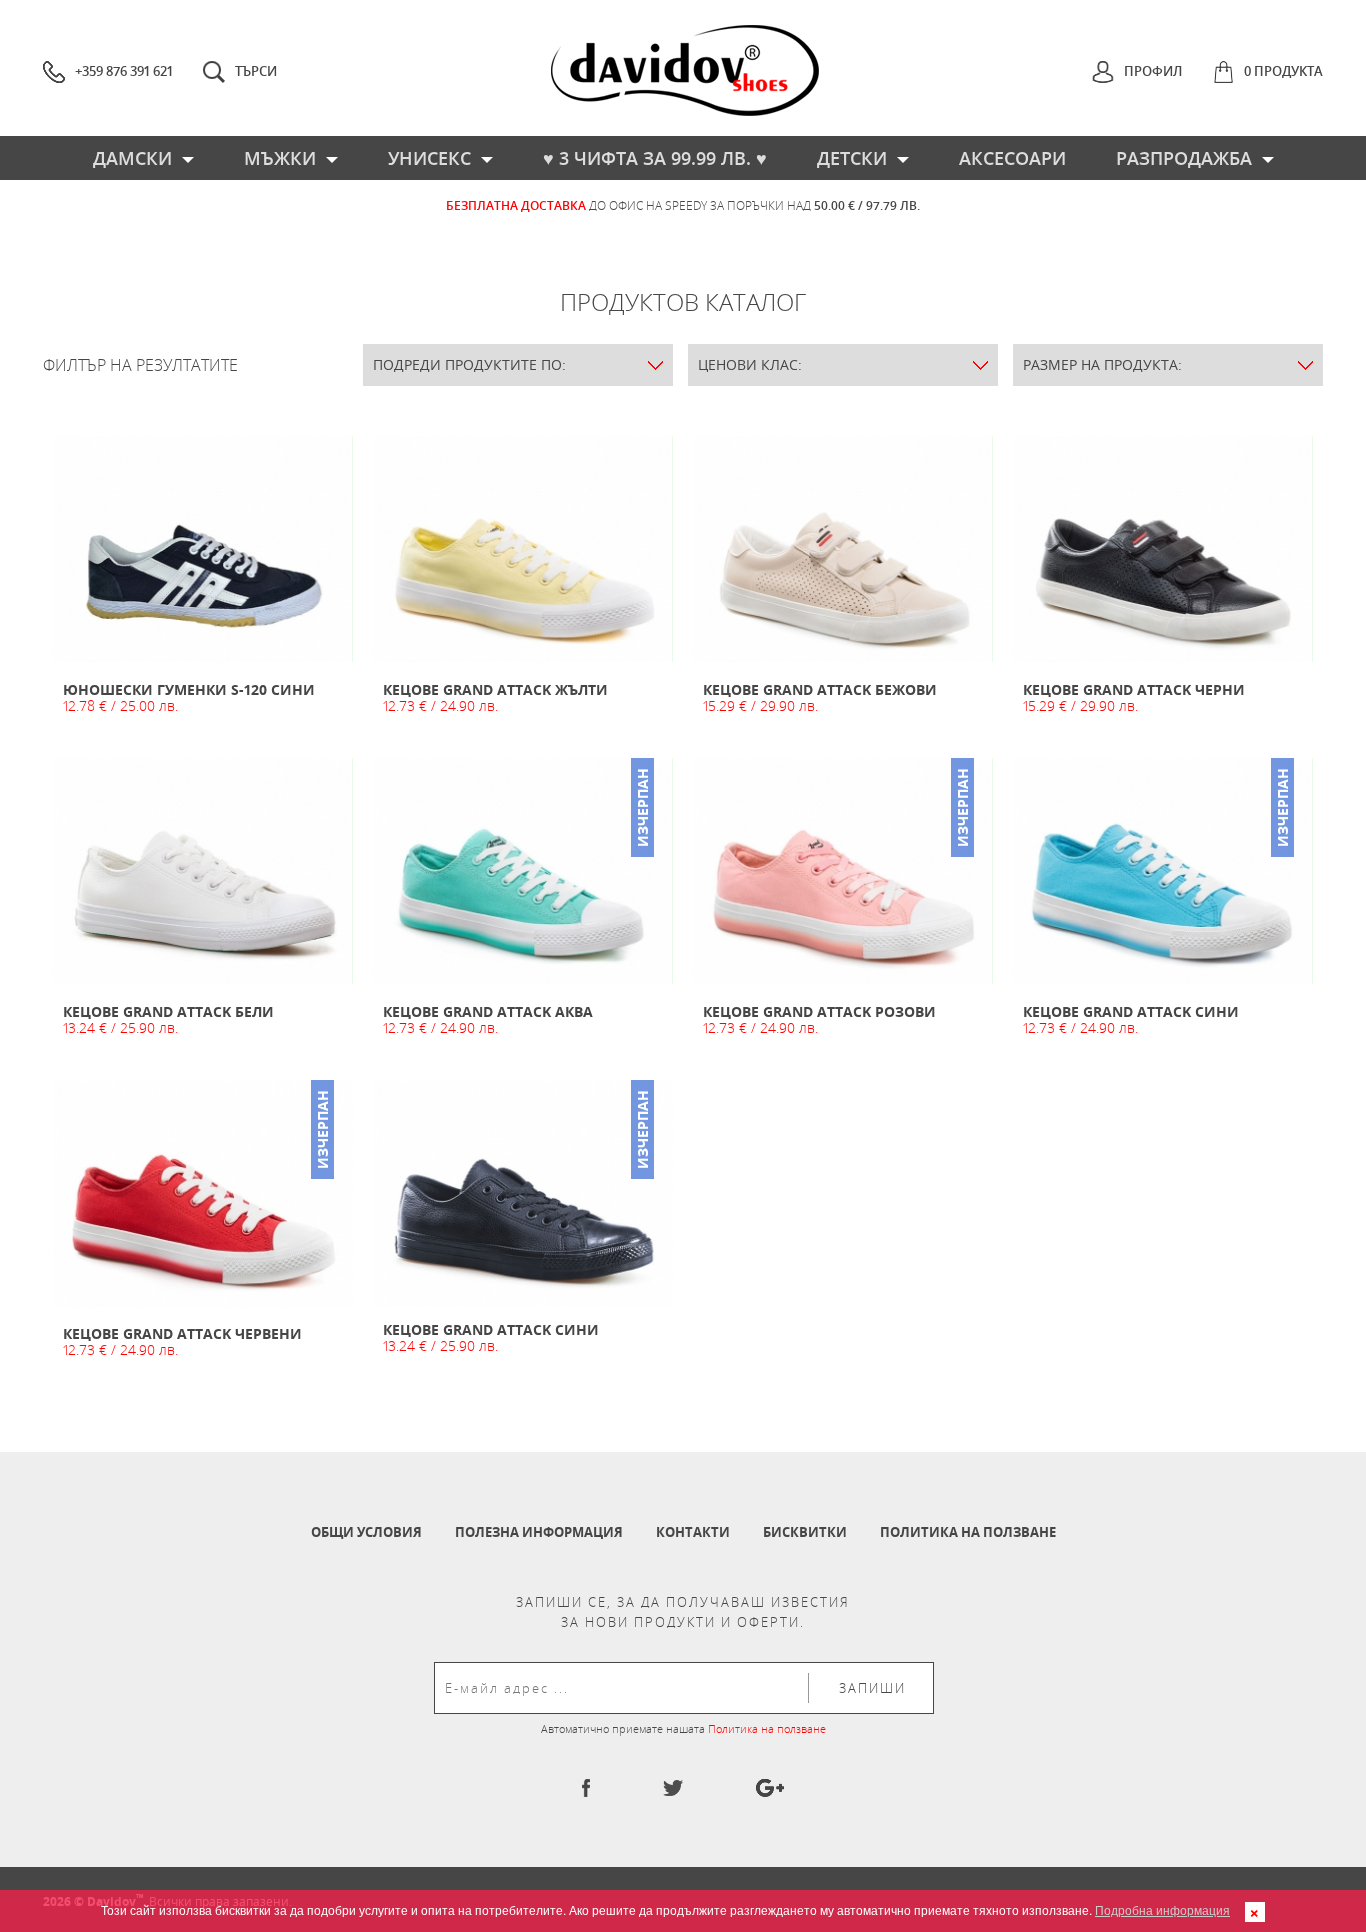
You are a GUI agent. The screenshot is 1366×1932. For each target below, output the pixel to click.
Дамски (132, 158)
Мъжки (280, 158)
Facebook (586, 1788)
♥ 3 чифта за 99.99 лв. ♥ (655, 158)
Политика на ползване (968, 1532)
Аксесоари (1012, 158)
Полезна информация (539, 1532)
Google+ (770, 1788)
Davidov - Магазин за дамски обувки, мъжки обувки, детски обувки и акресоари (685, 70)
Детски (852, 158)
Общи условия (366, 1532)
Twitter (673, 1788)
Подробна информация (1162, 1909)
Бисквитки (805, 1532)
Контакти (693, 1532)
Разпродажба (1184, 158)
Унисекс (429, 158)
